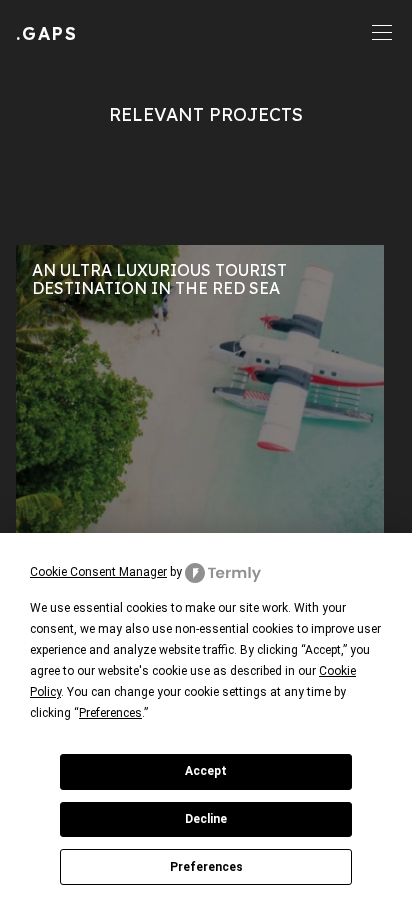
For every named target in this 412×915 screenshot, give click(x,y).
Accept (206, 771)
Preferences (206, 867)
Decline (206, 819)
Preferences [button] (110, 713)
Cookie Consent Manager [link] (98, 572)
